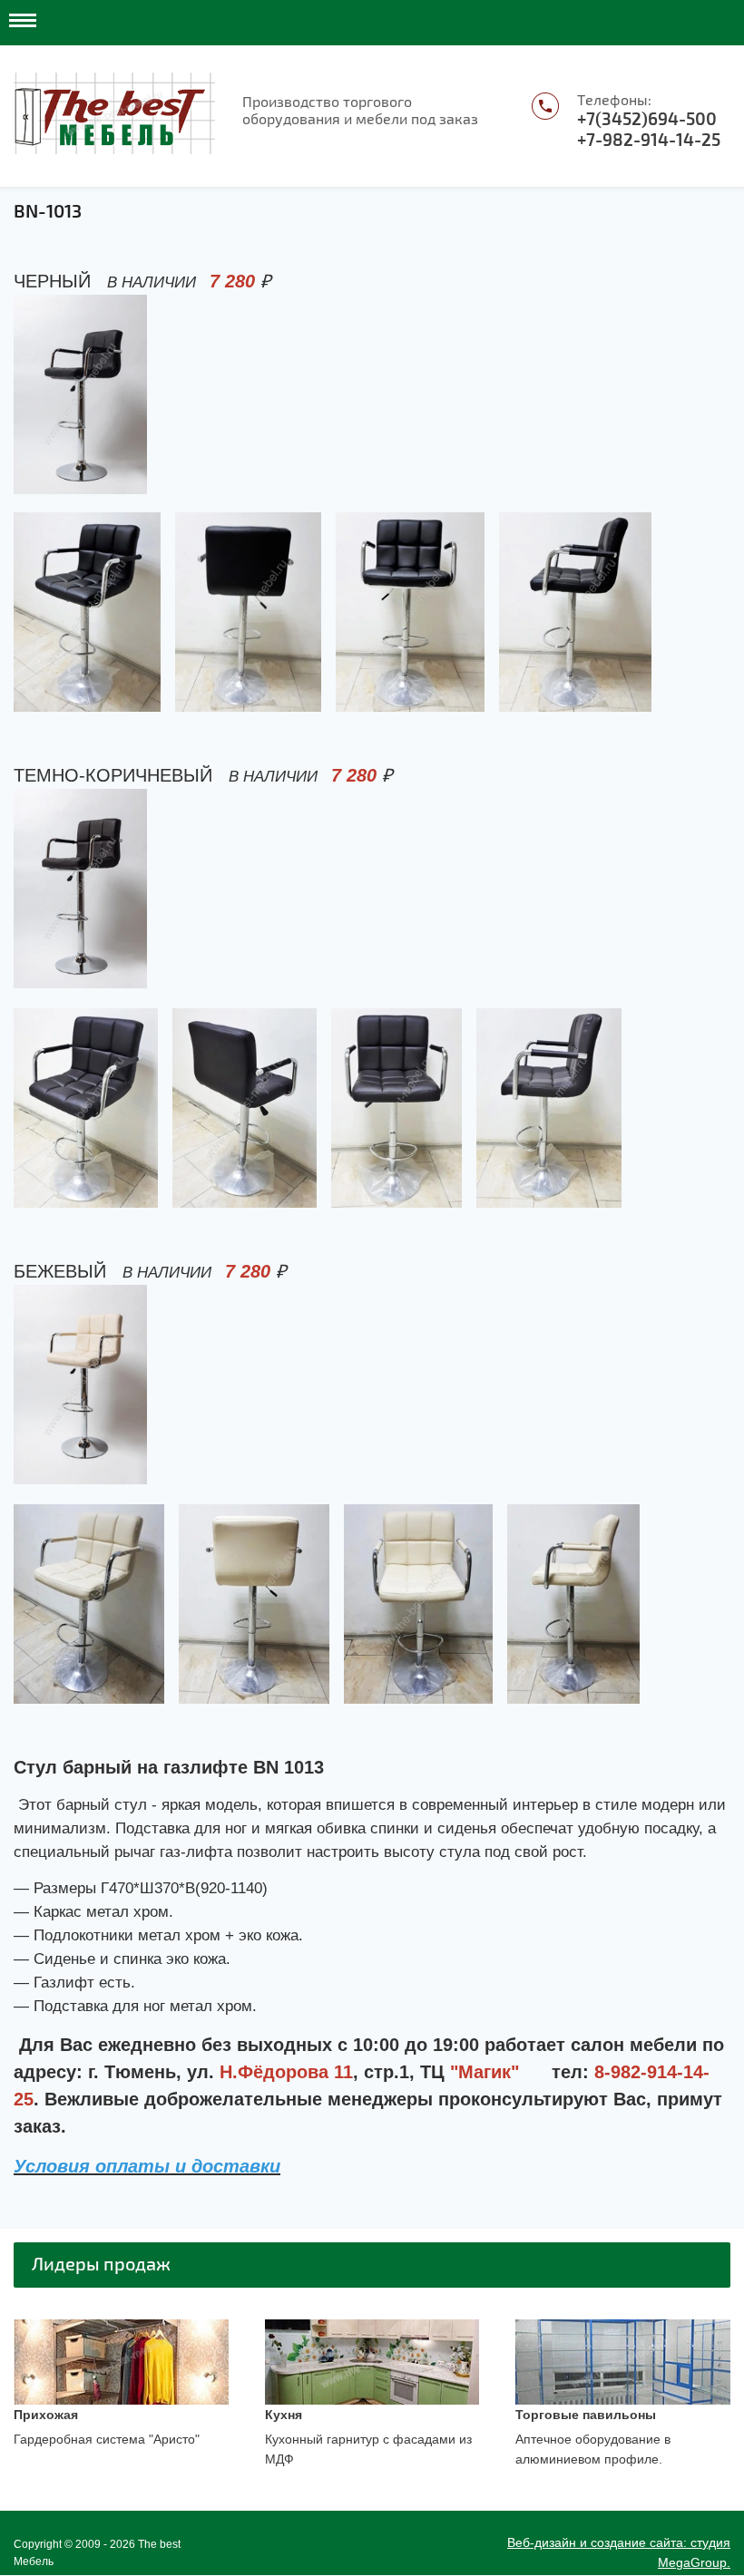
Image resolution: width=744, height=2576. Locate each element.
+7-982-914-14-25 (649, 141)
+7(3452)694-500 (647, 120)
